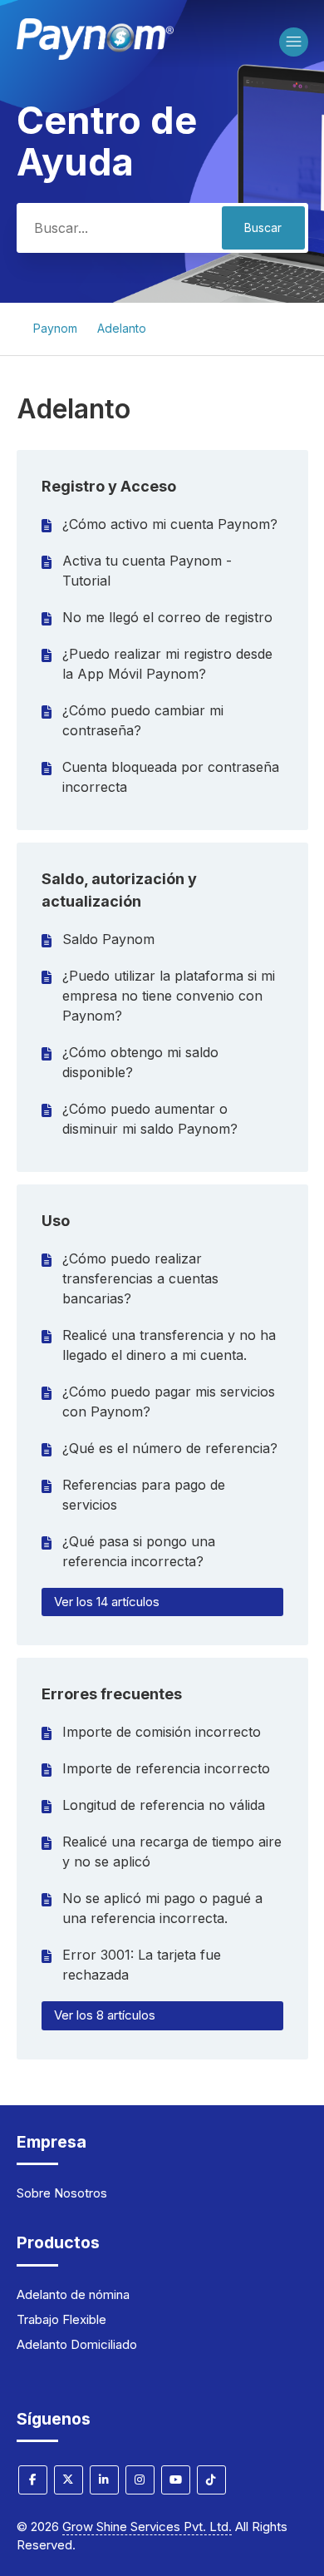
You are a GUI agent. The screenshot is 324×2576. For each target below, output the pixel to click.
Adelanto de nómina (73, 2294)
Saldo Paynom (108, 939)
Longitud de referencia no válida (164, 1805)
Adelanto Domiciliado (77, 2344)
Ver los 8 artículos (105, 2015)
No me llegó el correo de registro (167, 617)
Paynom (55, 328)
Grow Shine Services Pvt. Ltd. (147, 2527)
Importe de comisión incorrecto (162, 1732)
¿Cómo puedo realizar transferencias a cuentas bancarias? (140, 1278)
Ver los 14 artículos (107, 1602)
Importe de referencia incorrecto (166, 1768)
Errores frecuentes (112, 1694)
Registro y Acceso (109, 486)
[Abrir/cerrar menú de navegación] (294, 42)
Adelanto (122, 328)
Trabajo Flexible (61, 2319)
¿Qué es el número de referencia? (170, 1448)
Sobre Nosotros (62, 2193)
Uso (56, 1221)
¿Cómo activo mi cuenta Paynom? (170, 524)
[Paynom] (96, 55)
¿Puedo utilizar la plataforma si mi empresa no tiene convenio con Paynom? (169, 996)
